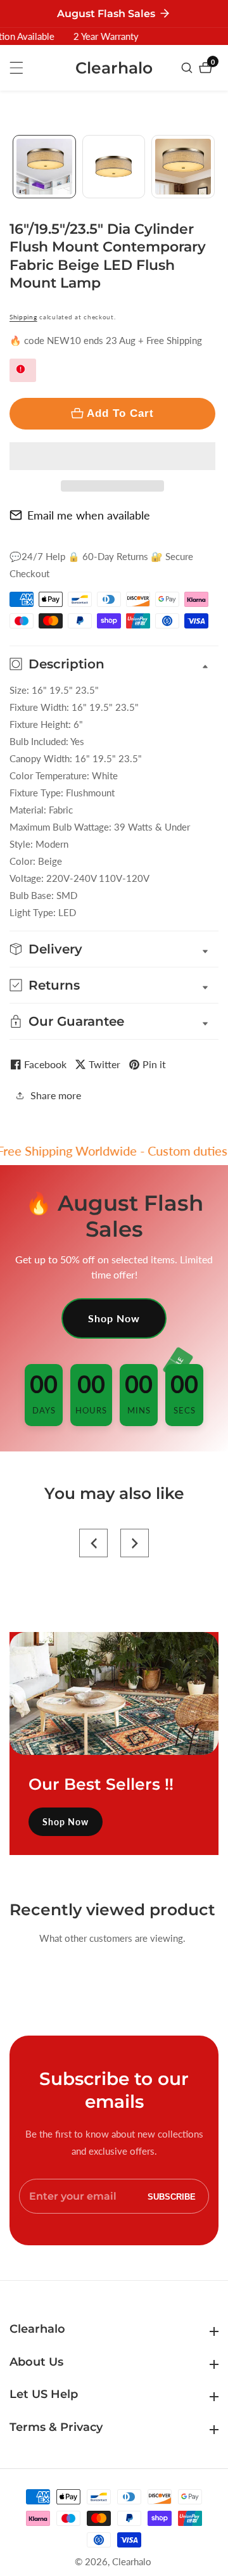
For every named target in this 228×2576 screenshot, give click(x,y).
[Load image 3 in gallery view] (183, 167)
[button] (112, 456)
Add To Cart (120, 413)
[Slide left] (14, 166)
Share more (56, 1095)
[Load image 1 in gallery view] (44, 167)
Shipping (23, 317)
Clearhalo (132, 2562)
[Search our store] (188, 68)
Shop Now (114, 1318)
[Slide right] (214, 166)
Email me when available (89, 515)
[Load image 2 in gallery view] (114, 167)
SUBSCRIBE (172, 2196)
